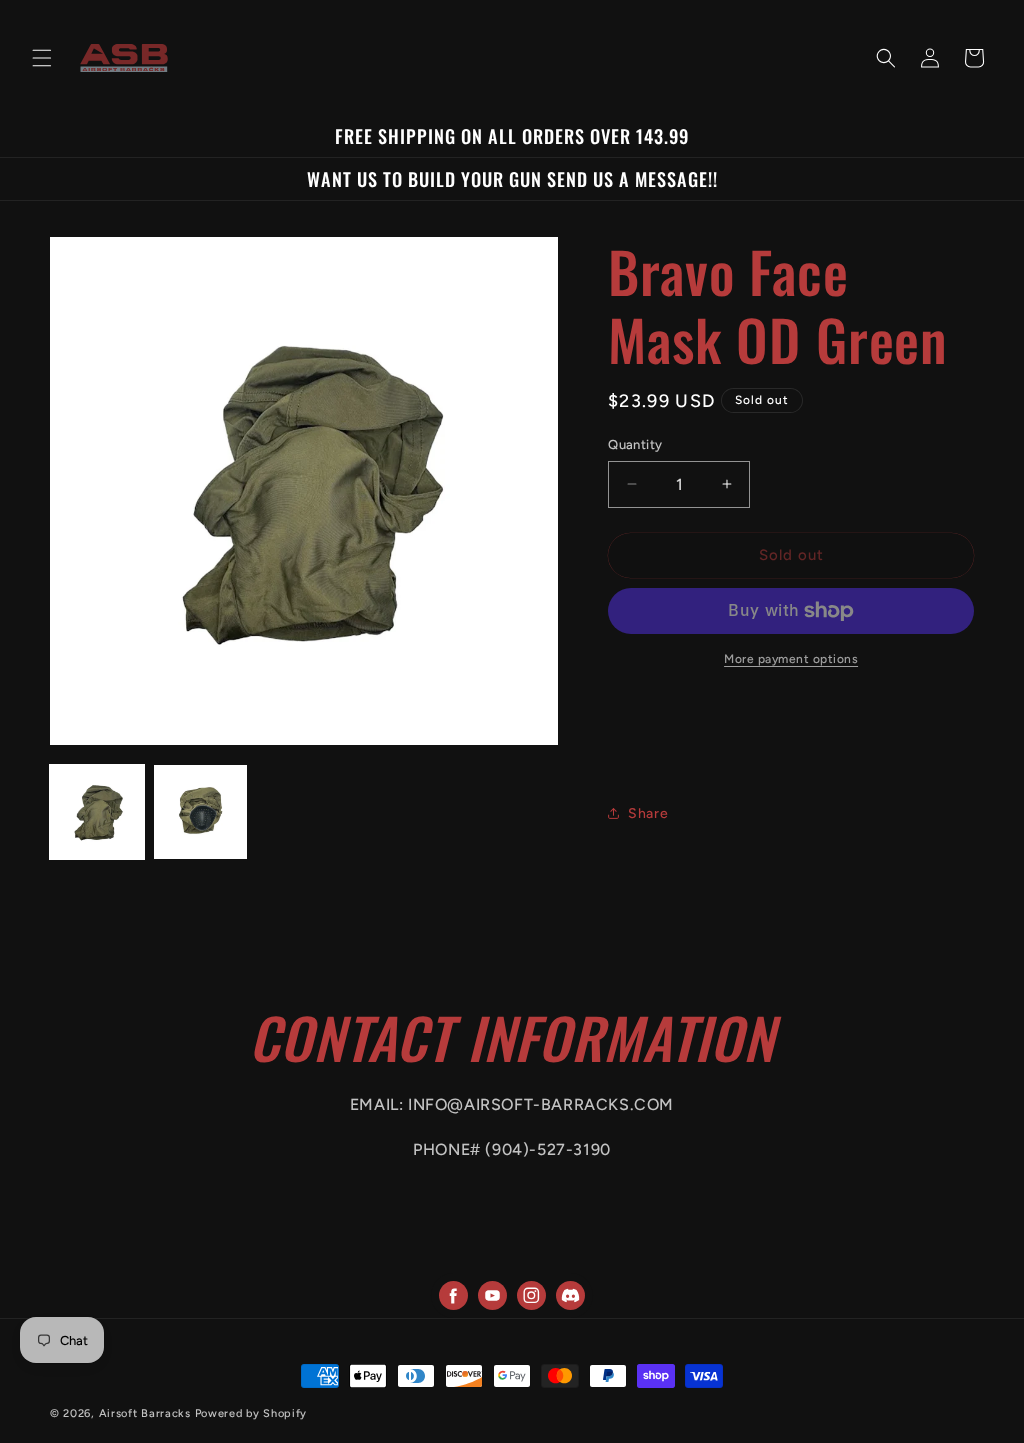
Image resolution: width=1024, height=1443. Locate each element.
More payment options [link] (791, 659)
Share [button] (648, 813)
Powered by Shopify (251, 1413)
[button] (42, 58)
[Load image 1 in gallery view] (97, 812)
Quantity (635, 444)
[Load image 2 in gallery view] (201, 812)
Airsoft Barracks (145, 1413)
